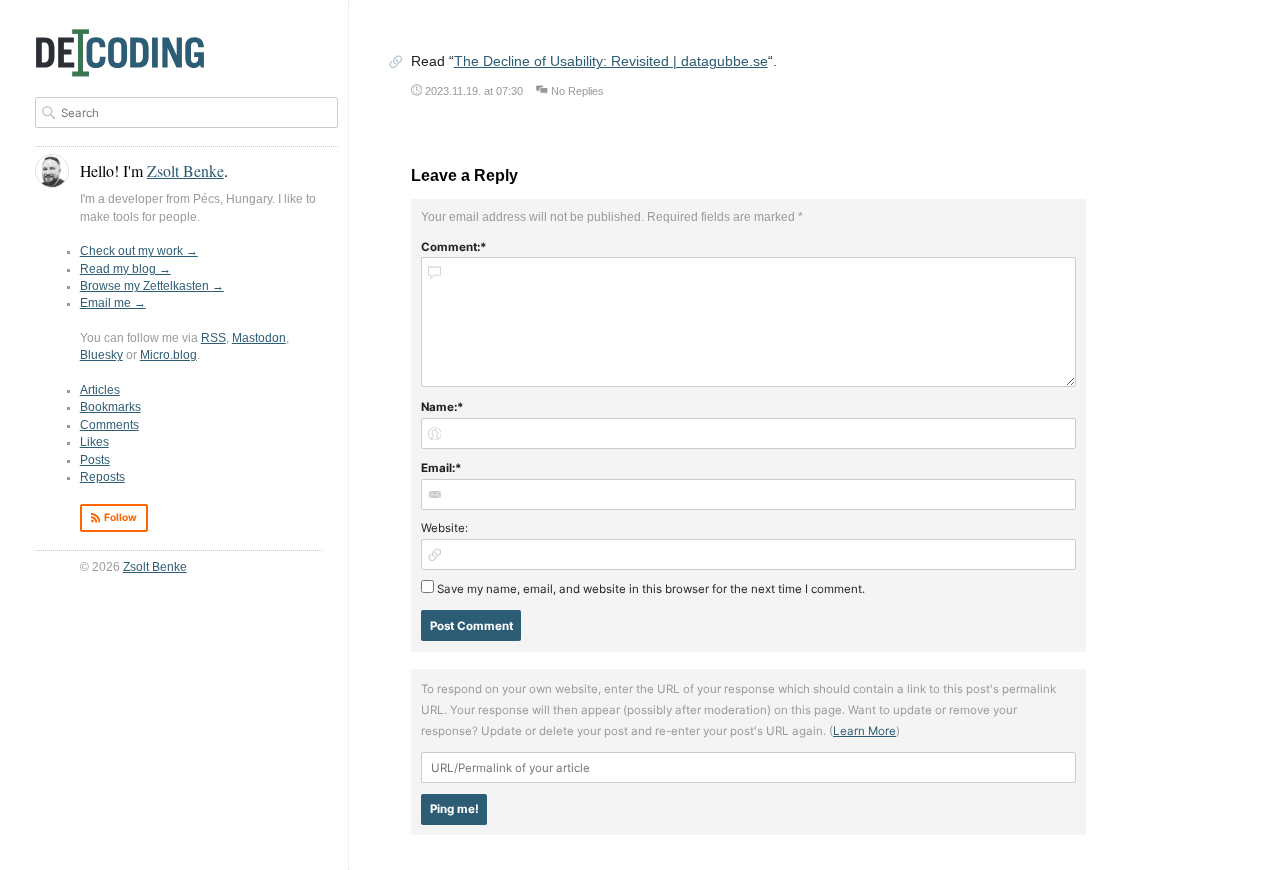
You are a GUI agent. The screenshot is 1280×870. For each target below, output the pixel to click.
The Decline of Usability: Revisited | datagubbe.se (611, 61)
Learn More (864, 731)
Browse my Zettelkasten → (152, 286)
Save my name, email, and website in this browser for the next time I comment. (651, 589)
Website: (444, 528)
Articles (100, 390)
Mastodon (259, 338)
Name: (439, 407)
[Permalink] (396, 63)
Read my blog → (125, 269)
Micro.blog (168, 355)
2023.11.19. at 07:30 (474, 91)
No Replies (577, 91)
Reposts (102, 477)
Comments (109, 425)
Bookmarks (110, 407)
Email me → (113, 303)
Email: (438, 468)
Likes (94, 442)
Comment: (450, 247)
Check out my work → (139, 251)
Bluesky (101, 355)
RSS (213, 338)
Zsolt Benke (155, 567)
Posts (95, 460)
